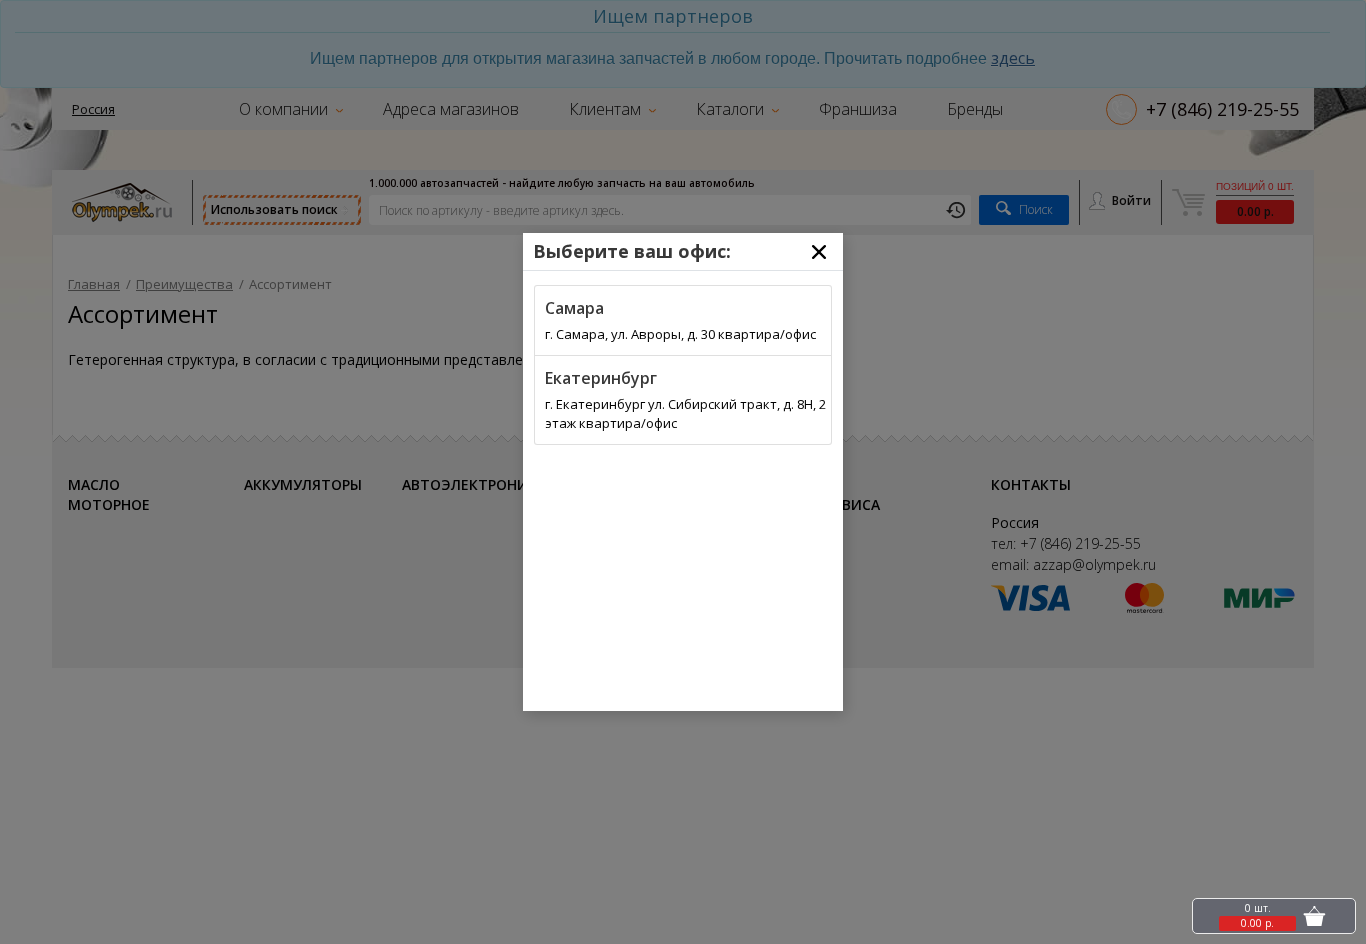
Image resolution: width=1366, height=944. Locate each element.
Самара (574, 308)
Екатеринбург (601, 378)
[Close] (819, 252)
